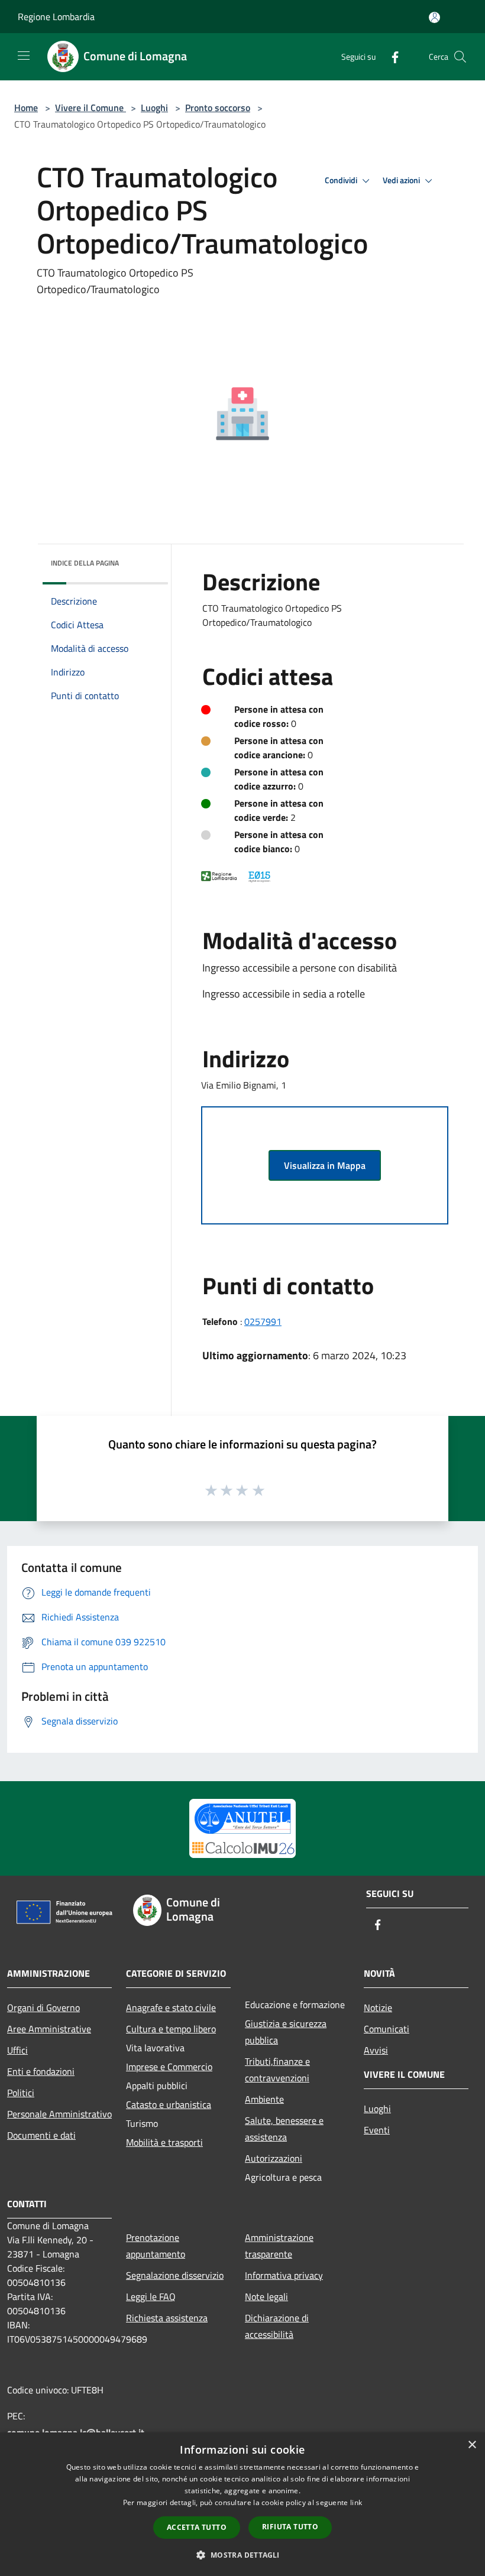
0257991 (263, 1321)
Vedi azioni (402, 180)
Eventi (377, 2130)
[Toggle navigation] (24, 56)
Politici (21, 2093)
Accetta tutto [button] (197, 2527)
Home (26, 108)
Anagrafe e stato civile (171, 2007)
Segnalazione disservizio (175, 2275)
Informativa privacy (284, 2275)
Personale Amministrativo (59, 2114)
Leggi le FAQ (151, 2296)
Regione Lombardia (56, 17)
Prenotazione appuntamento (156, 2246)
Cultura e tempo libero (171, 2029)
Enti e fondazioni (41, 2071)
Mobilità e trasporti (164, 2142)
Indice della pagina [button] (85, 563)
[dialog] (242, 2504)
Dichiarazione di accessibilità (277, 2326)
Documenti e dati (41, 2135)
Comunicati (387, 2029)
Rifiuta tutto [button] (290, 2527)
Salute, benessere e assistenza (284, 2129)
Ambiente (264, 2099)
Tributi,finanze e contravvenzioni (277, 2070)
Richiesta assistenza (167, 2318)
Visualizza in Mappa (325, 1165)
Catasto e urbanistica (169, 2104)
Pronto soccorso (218, 108)
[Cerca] (460, 57)
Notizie (378, 2007)
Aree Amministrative (49, 2029)
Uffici (17, 2050)
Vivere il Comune (90, 108)
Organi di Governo (43, 2007)
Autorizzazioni (274, 2158)
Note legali (266, 2296)
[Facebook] (390, 56)
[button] (242, 2555)
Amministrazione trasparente (279, 2246)
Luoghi (154, 108)
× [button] (472, 2445)
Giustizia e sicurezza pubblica (286, 2032)
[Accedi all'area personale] (434, 17)
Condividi (342, 180)
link (356, 2502)
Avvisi (376, 2050)
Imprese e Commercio (169, 2067)
